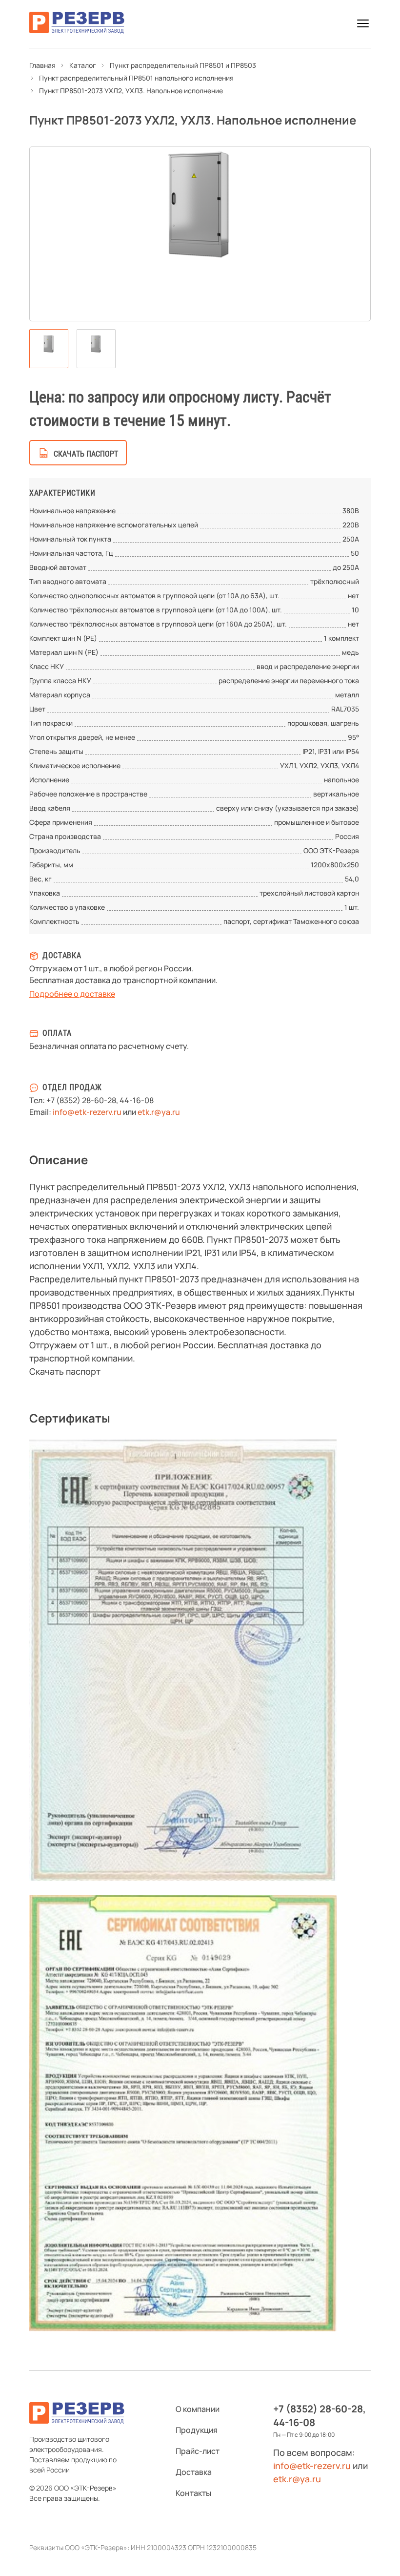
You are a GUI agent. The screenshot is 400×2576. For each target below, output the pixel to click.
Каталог (83, 65)
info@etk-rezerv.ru (87, 1112)
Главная (42, 65)
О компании (198, 2409)
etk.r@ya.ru (159, 1112)
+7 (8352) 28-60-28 (81, 1100)
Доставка (194, 2472)
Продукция (197, 2430)
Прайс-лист (198, 2451)
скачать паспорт (86, 454)
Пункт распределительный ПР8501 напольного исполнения (136, 78)
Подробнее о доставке (72, 994)
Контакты (193, 2493)
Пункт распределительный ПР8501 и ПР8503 (183, 65)
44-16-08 (137, 1100)
